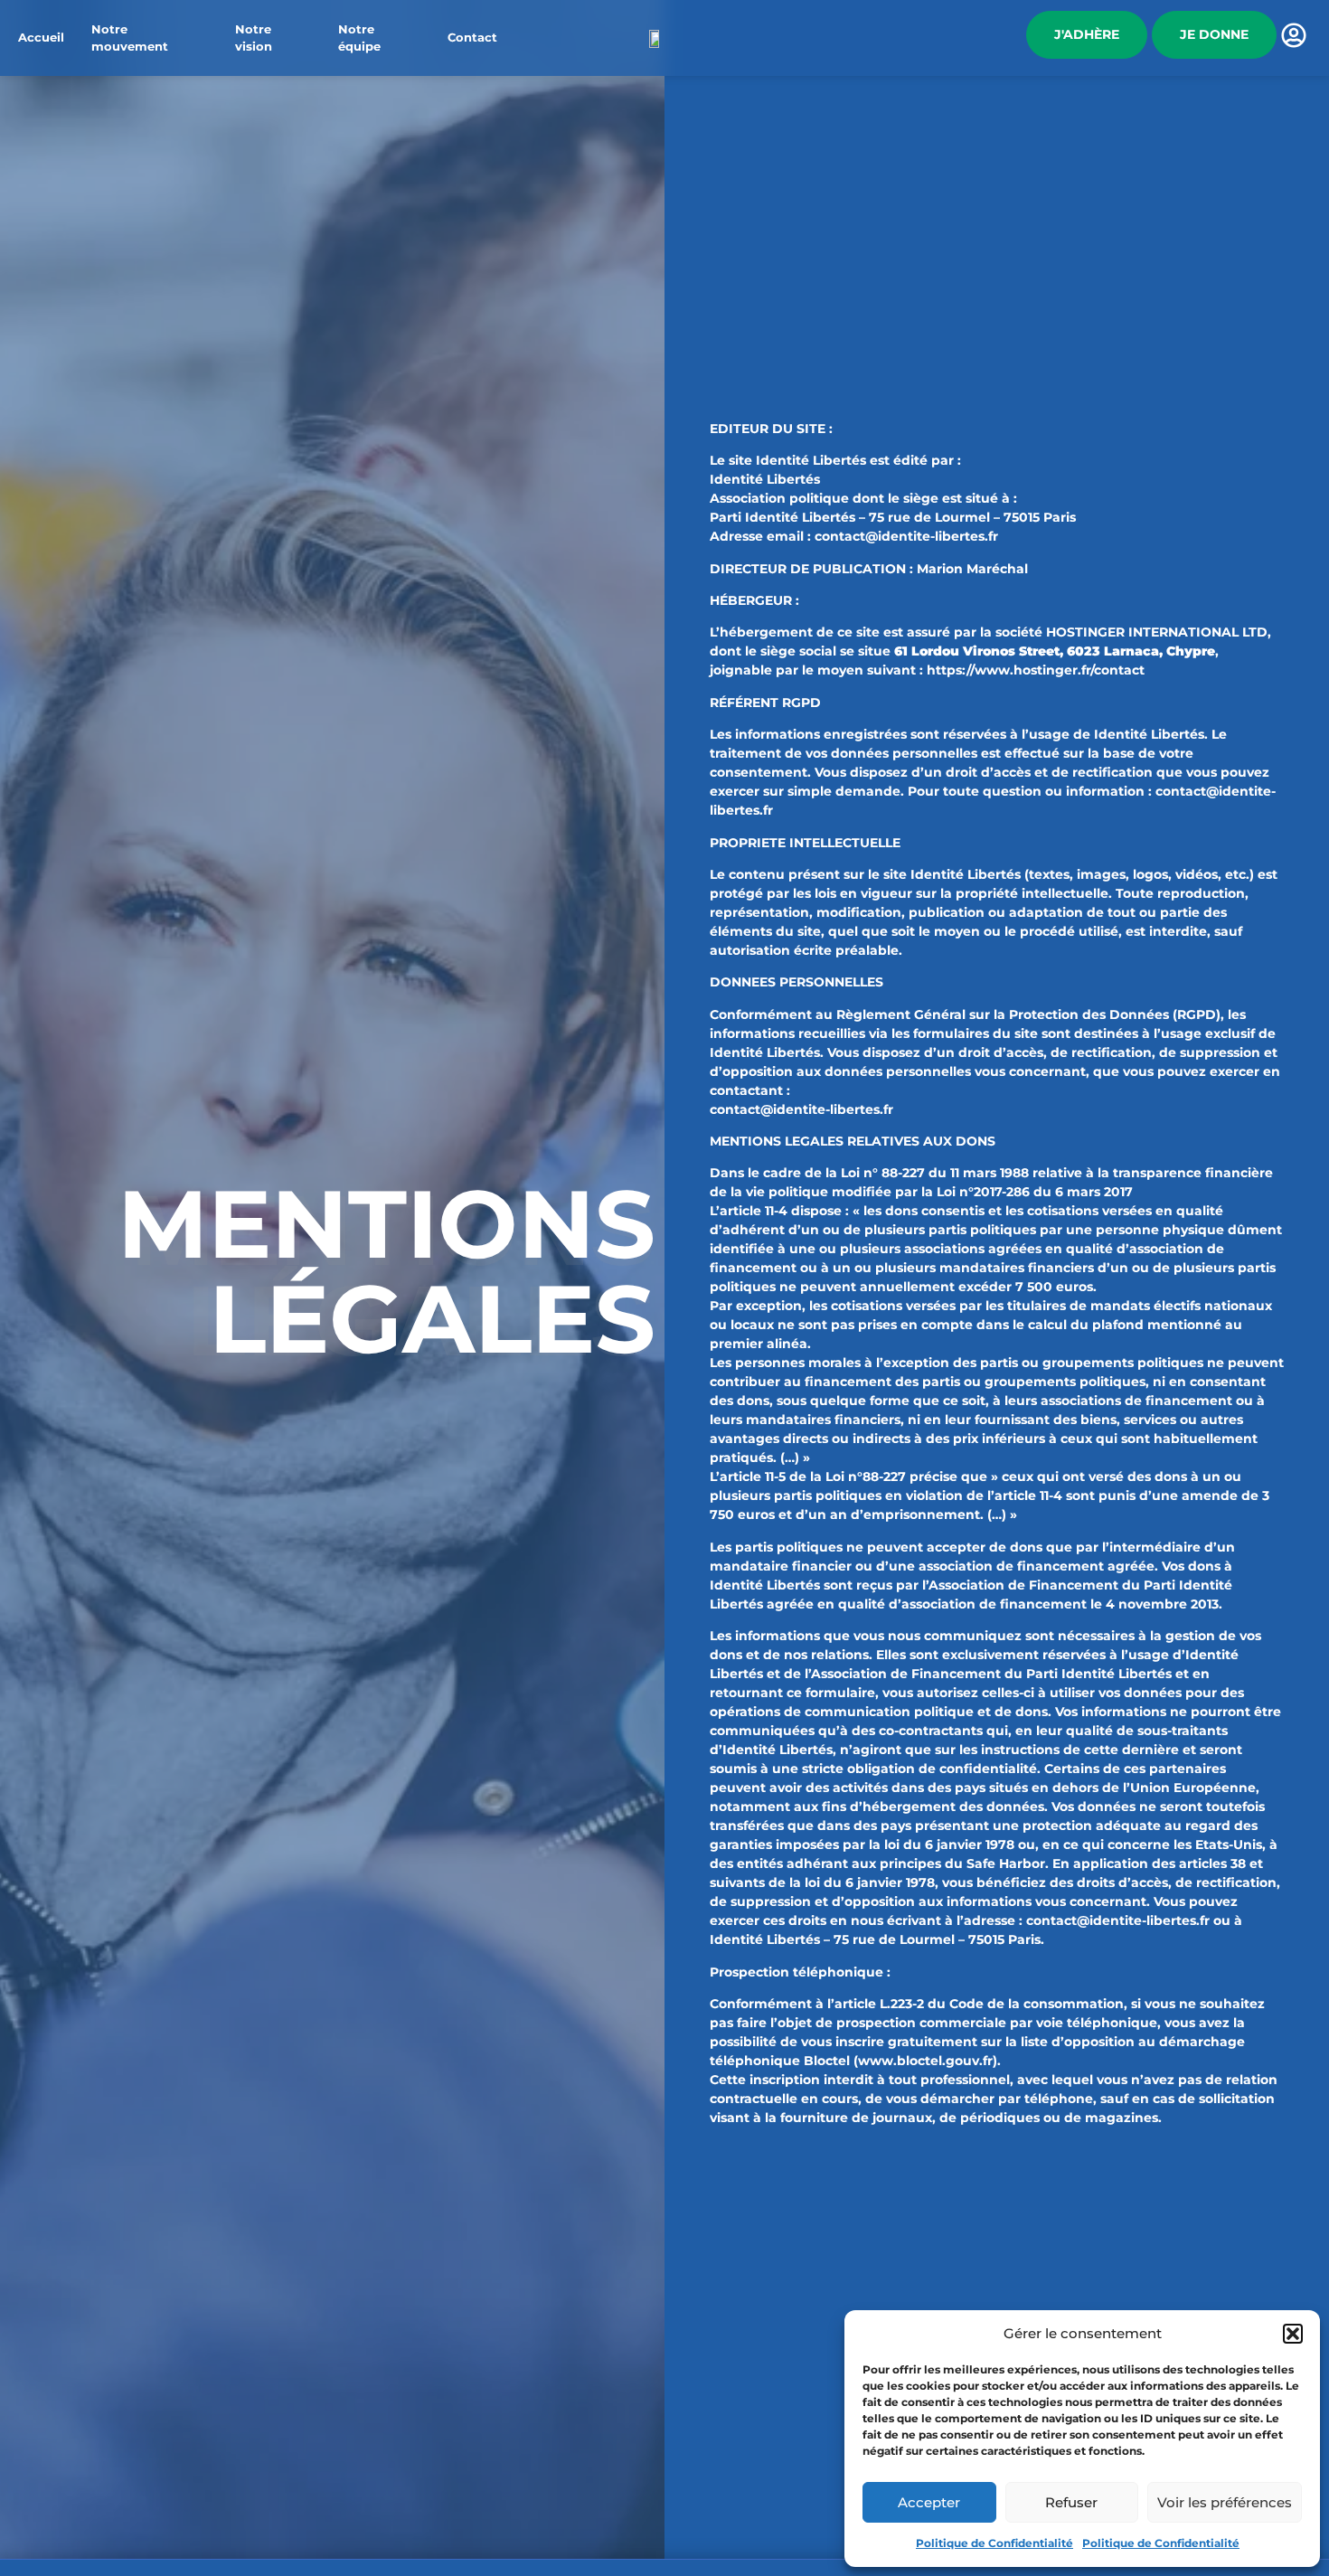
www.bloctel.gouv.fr (925, 2061)
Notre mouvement (130, 38)
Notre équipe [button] (359, 38)
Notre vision (254, 38)
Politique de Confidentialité (994, 2543)
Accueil (41, 38)
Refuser (1071, 2502)
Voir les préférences (1225, 2502)
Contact (472, 38)
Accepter (929, 2502)
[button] (1293, 2334)
